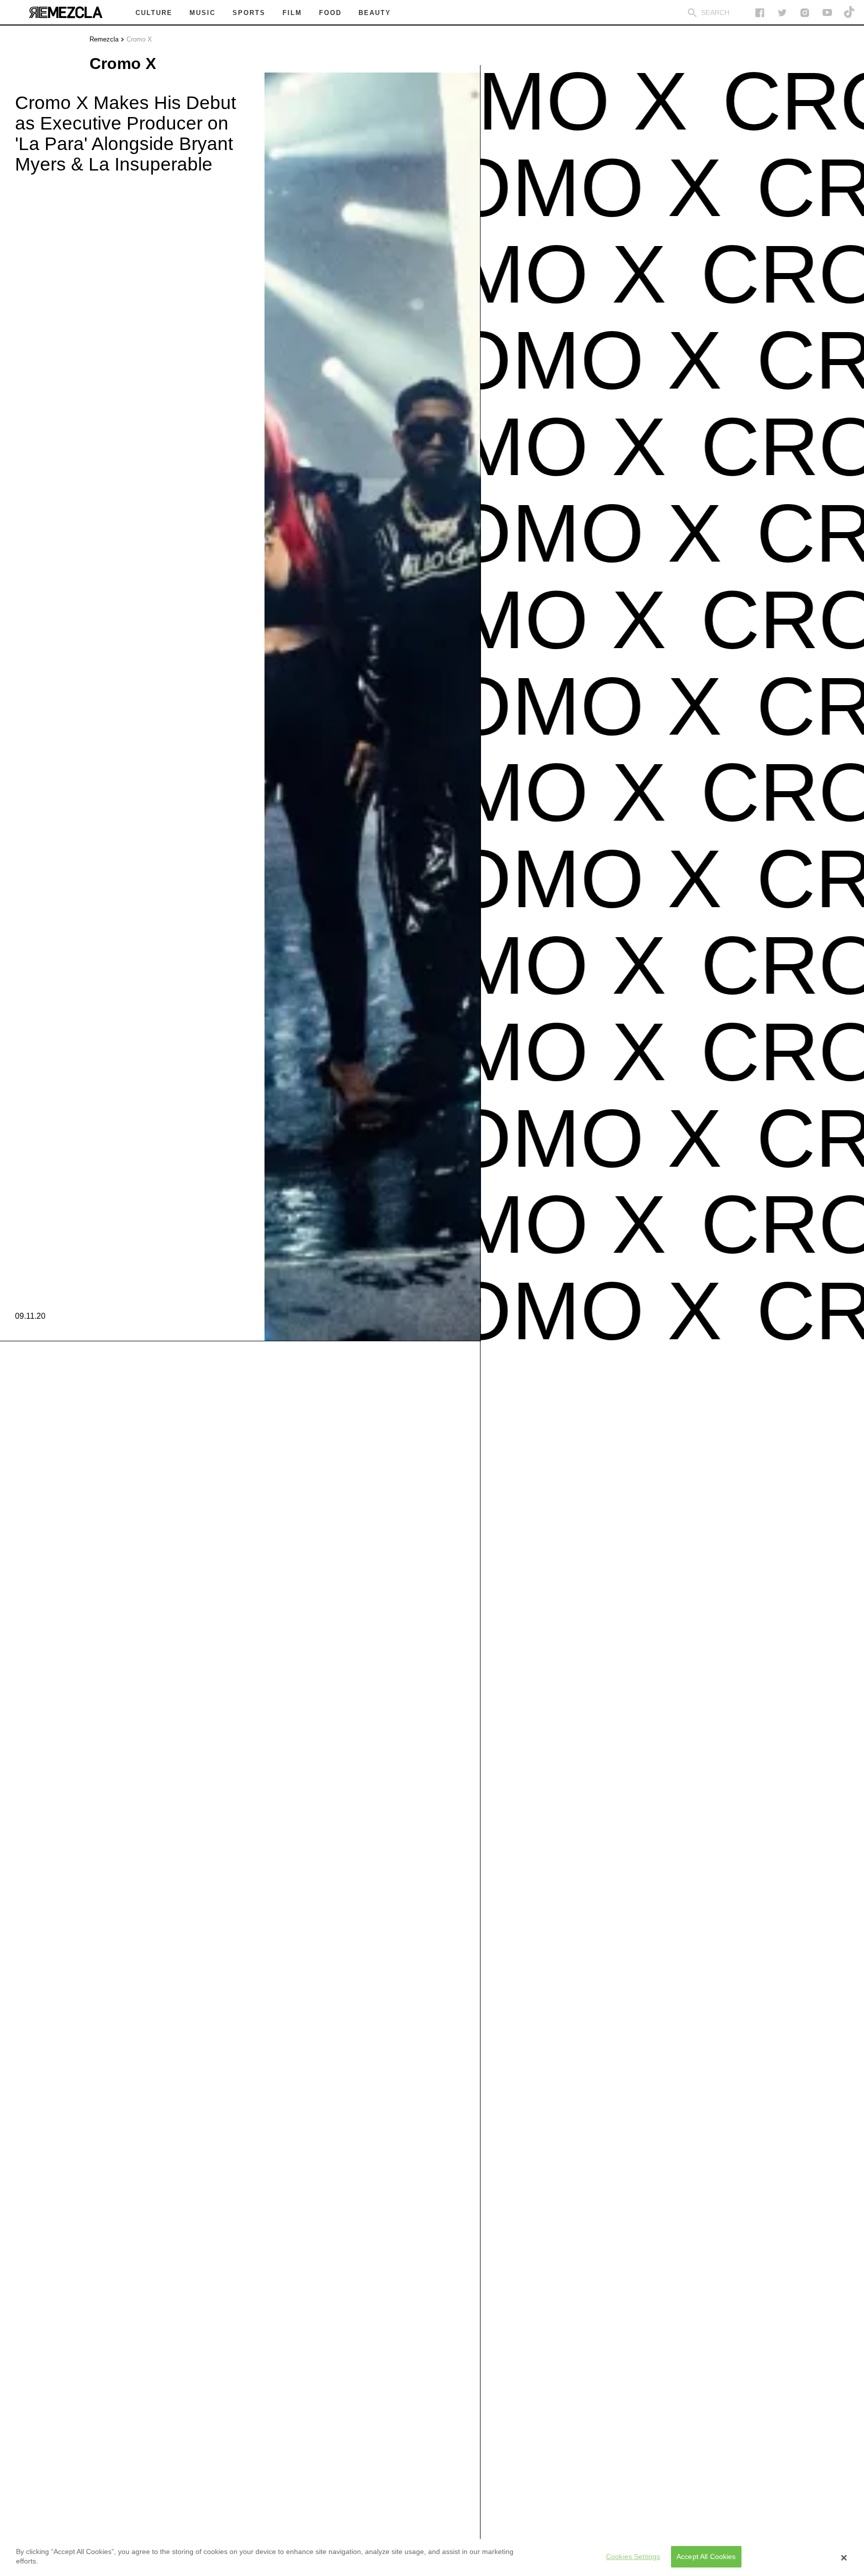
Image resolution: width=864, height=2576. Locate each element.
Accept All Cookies (706, 2557)
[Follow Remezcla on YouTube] (827, 13)
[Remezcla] (65, 13)
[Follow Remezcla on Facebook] (760, 13)
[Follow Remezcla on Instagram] (805, 13)
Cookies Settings (633, 2557)
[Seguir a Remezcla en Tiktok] (850, 13)
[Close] (844, 2557)
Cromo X (139, 39)
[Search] (692, 13)
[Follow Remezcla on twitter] (782, 13)
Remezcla (104, 39)
